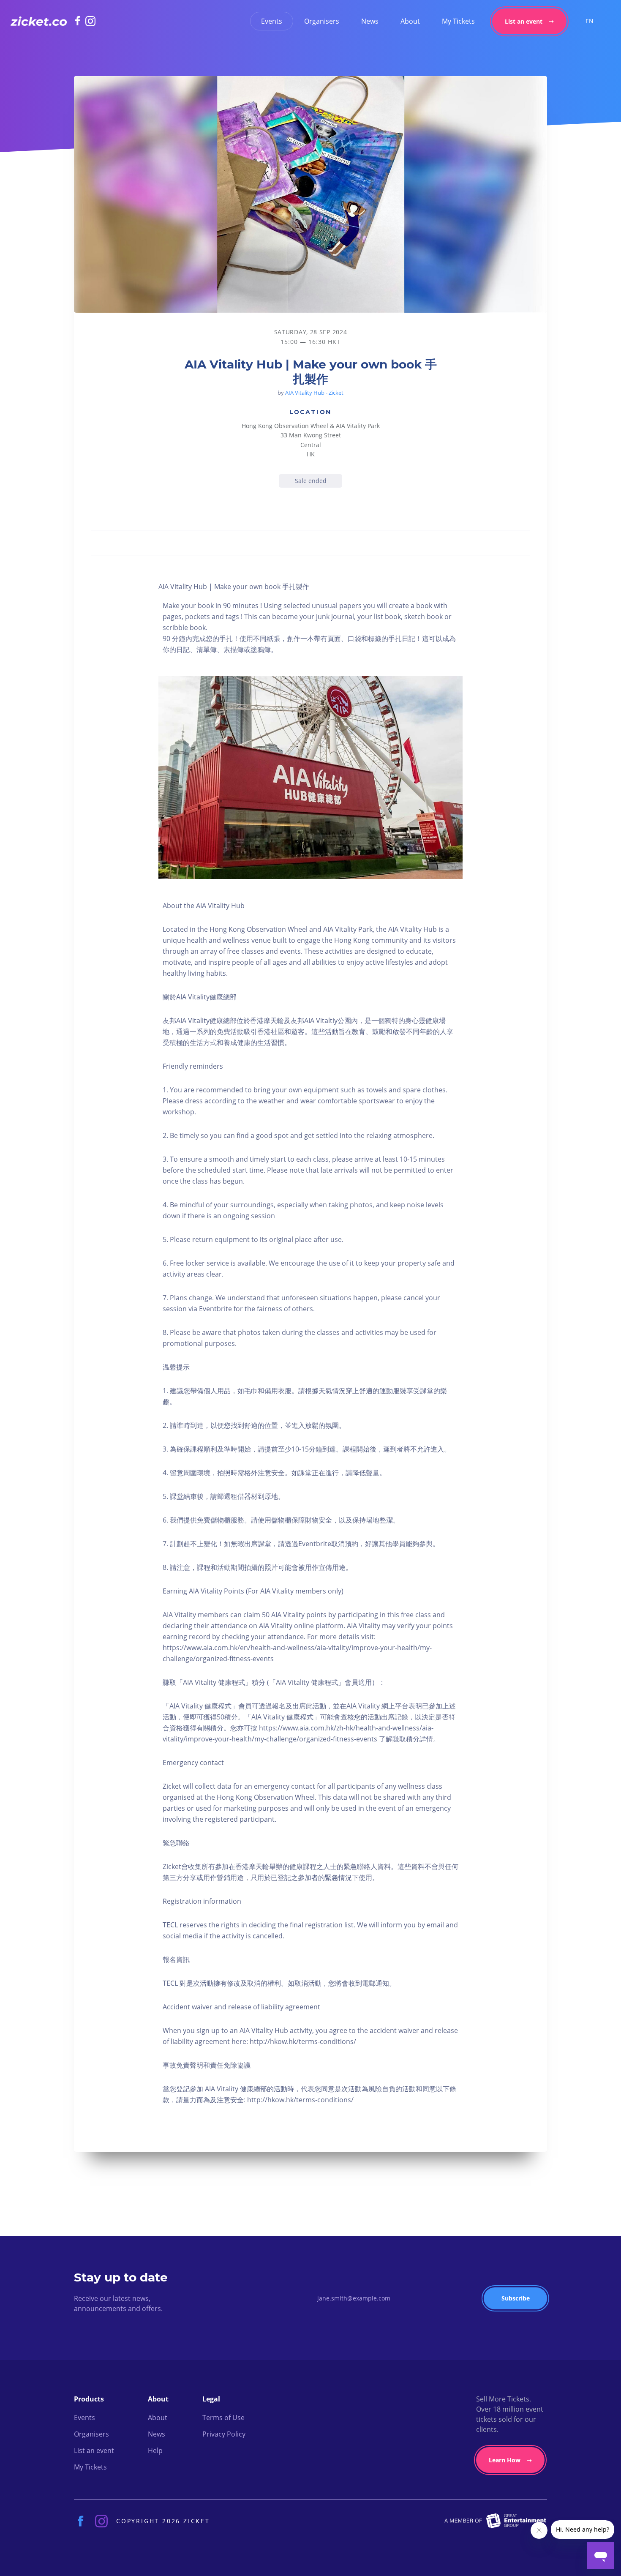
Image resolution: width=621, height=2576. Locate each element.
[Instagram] (90, 21)
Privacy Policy (224, 2434)
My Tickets (458, 21)
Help (155, 2450)
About (410, 21)
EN (590, 21)
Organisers (322, 21)
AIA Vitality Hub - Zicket (314, 393)
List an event (524, 21)
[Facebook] (80, 21)
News (370, 21)
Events (272, 21)
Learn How (505, 2460)
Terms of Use (223, 2418)
